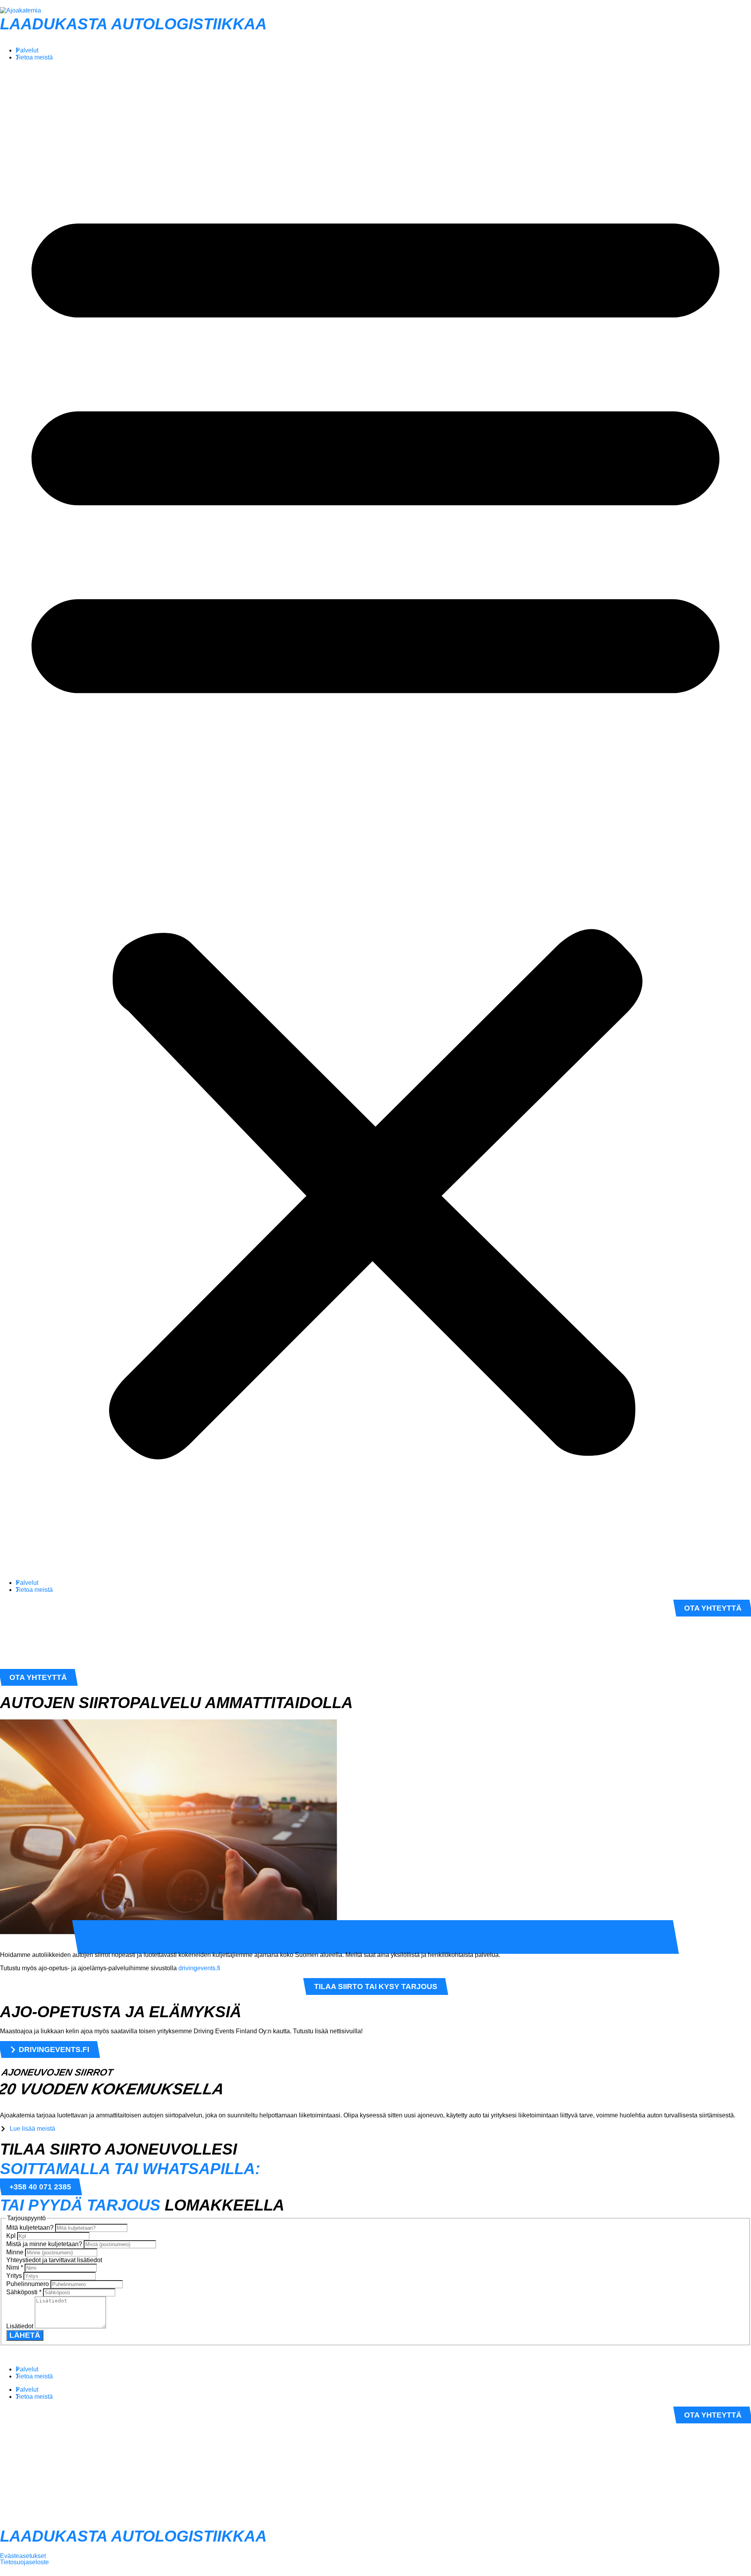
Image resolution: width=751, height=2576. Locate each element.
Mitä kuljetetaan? (31, 2228)
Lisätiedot (21, 2326)
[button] (375, 820)
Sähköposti (24, 2292)
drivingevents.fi (199, 1968)
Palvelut (27, 50)
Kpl (12, 2236)
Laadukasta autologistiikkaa (133, 24)
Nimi (15, 2267)
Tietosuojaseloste (24, 2562)
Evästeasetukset (23, 2556)
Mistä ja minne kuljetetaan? (45, 2244)
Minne (16, 2252)
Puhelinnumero (28, 2284)
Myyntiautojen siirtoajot (143, 1938)
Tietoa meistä (34, 57)
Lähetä (25, 2335)
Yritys (15, 2276)
